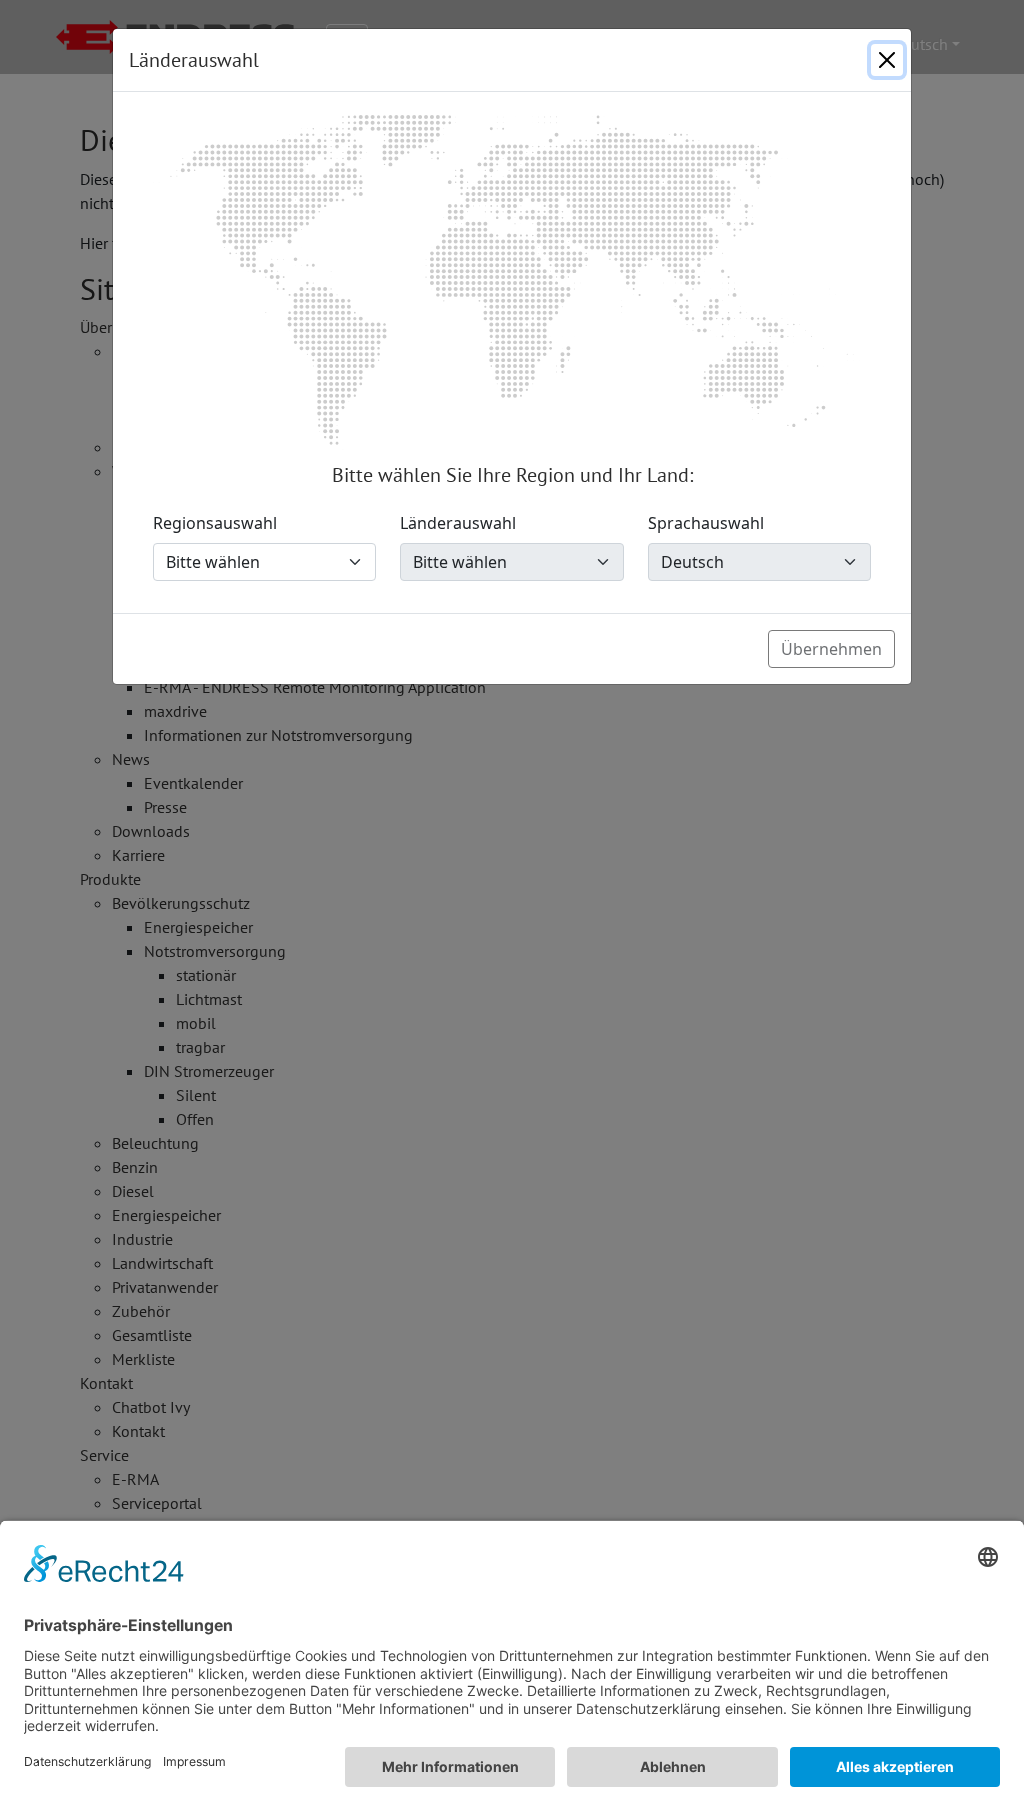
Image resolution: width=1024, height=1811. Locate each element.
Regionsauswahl (215, 523)
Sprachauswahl (706, 523)
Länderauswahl (458, 523)
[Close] (887, 60)
